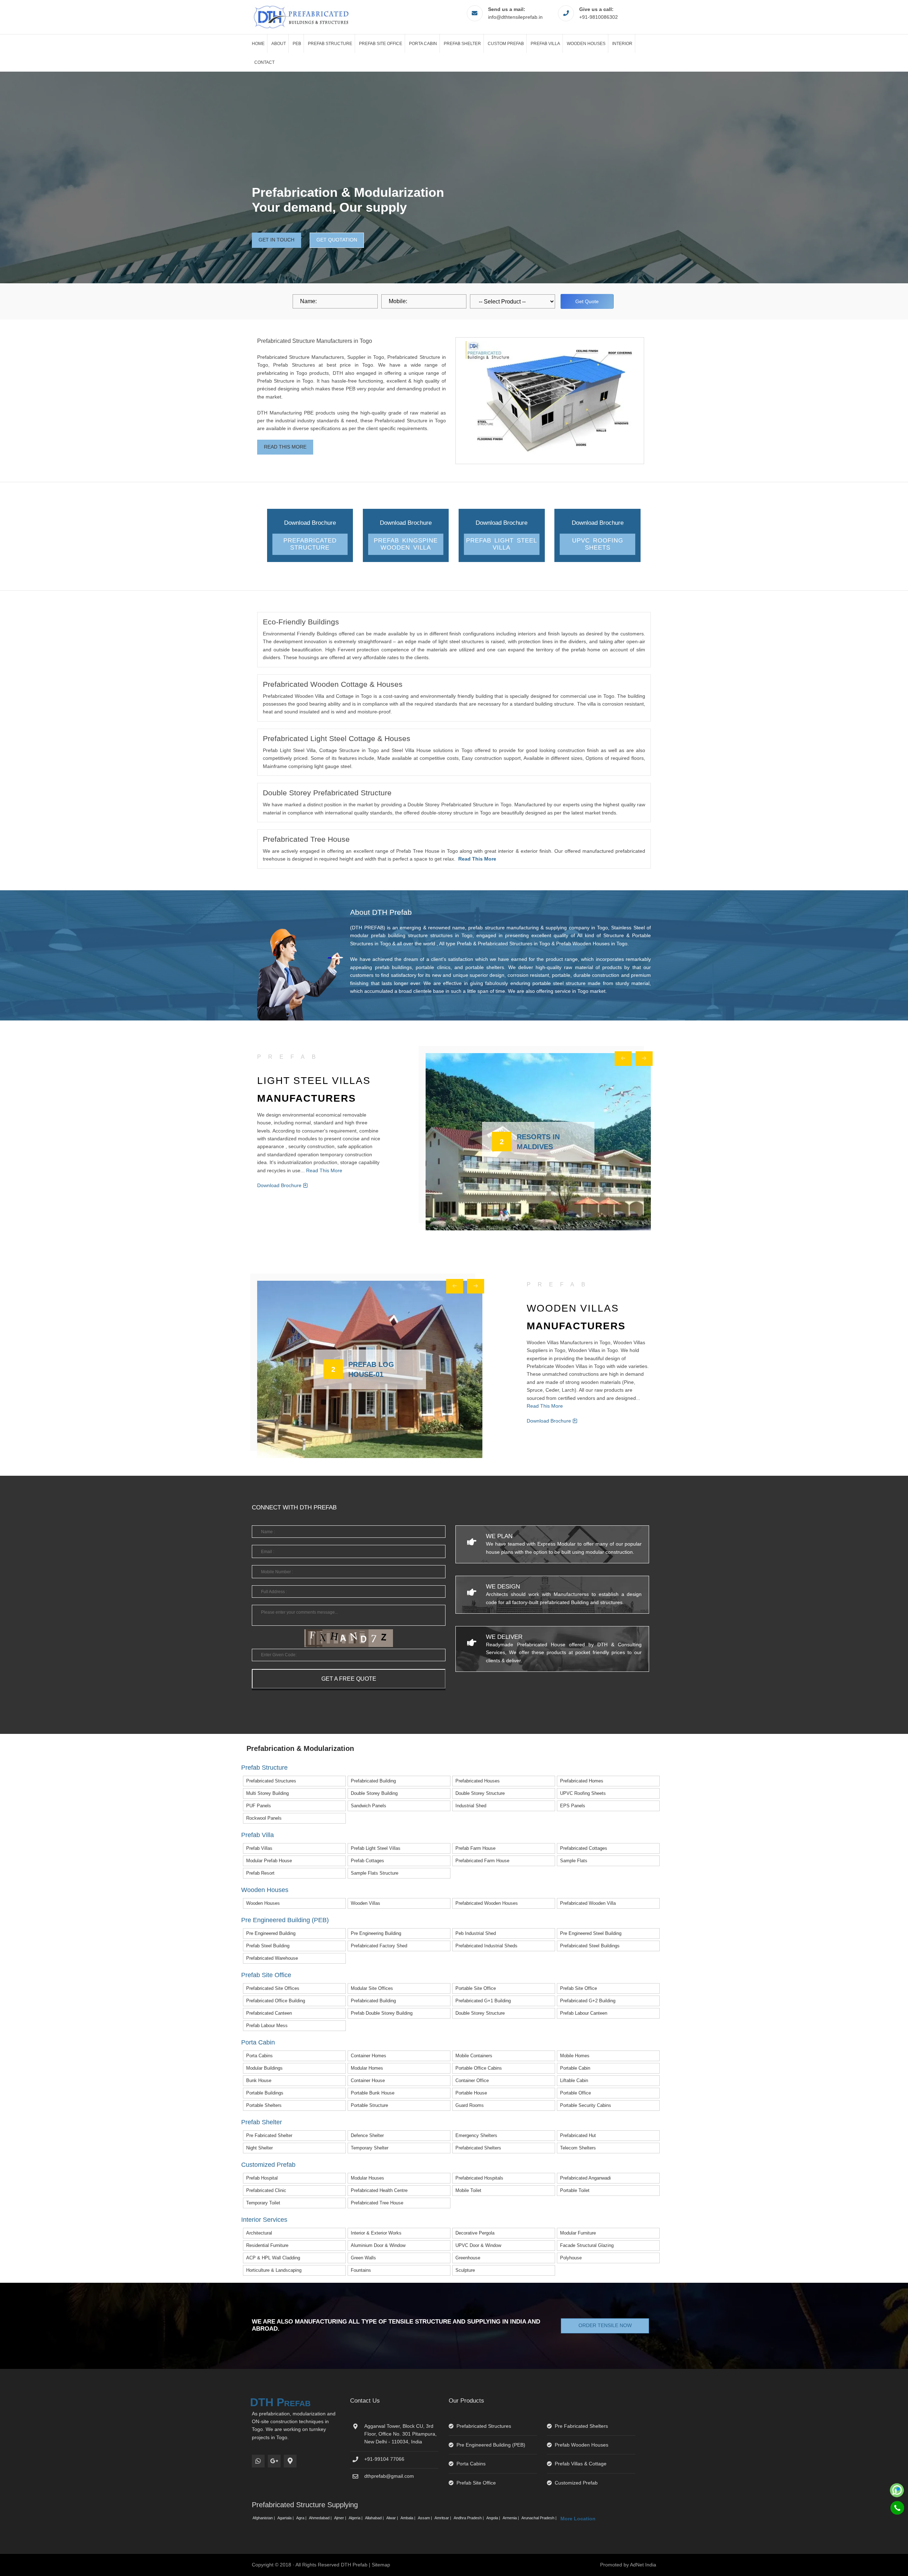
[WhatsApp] (258, 2461)
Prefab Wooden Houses (582, 2445)
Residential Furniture (267, 2245)
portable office (575, 2093)
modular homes (367, 2068)
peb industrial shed (476, 1933)
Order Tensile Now (605, 2325)
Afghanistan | (264, 2518)
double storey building (374, 1793)
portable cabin (575, 2068)
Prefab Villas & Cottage (581, 2464)
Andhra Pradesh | (469, 2518)
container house (368, 2080)
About (279, 44)
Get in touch (276, 240)
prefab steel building (268, 1946)
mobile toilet (468, 2190)
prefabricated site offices (273, 1988)
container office (472, 2080)
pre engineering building (376, 1933)
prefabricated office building (276, 2001)
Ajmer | (341, 2518)
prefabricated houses (478, 1781)
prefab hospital (262, 2178)
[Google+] (274, 2461)
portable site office (476, 1988)
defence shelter (367, 2135)
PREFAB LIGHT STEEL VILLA (502, 544)
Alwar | (393, 2518)
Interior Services (264, 2220)
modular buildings (264, 2068)
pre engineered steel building (591, 1933)
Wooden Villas (366, 1903)
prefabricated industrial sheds (486, 1946)
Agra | (302, 2518)
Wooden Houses (586, 44)
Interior (622, 44)
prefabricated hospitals (479, 2178)
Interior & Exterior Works (376, 2233)
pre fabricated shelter (269, 2135)
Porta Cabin (423, 44)
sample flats (574, 1861)
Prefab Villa (545, 44)
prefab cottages (367, 1861)
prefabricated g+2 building (588, 2001)
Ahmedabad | (321, 2518)
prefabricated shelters (478, 2148)
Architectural (259, 2233)
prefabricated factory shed (379, 1946)
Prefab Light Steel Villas (376, 1848)
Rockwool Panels (264, 1818)
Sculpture (465, 2270)
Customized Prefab (268, 2165)
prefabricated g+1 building (483, 2001)
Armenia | (511, 2518)
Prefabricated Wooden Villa (588, 1903)
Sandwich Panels (369, 1806)
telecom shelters (578, 2148)
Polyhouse (571, 2258)
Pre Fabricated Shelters (581, 2426)
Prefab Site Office (381, 44)
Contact (264, 62)
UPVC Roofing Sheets (598, 544)
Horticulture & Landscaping (274, 2270)
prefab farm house (475, 1848)
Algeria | (356, 2518)
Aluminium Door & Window (378, 2245)
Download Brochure (280, 1185)
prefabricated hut (578, 2135)
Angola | (494, 2518)
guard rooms (470, 2105)
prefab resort (260, 1873)
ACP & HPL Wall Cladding (273, 2258)
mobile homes (575, 2056)
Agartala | (286, 2518)
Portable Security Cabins (586, 2105)
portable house (471, 2093)
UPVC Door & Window (478, 2245)
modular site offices (372, 1988)
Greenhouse (468, 2258)
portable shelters (264, 2105)
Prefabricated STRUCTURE (310, 544)
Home (258, 44)
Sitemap (381, 2565)
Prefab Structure (330, 44)
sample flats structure (375, 1873)
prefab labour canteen (584, 2013)
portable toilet (575, 2190)
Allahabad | (375, 2518)
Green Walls (363, 2258)
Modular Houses (367, 2178)
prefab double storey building (382, 2013)
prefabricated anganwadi (585, 2178)
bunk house (259, 2080)
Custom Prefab (506, 44)
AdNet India (643, 2565)
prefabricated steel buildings (590, 1946)
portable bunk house (373, 2093)
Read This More (285, 447)
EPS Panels (573, 1806)
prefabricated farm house (482, 1861)
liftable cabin (574, 2080)
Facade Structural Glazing (587, 2245)
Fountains (361, 2270)
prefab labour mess (267, 2026)
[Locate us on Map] (290, 2461)
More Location (578, 2519)
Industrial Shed (471, 1806)
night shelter (259, 2148)
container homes (369, 2056)
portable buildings (265, 2093)
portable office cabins (479, 2068)
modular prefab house (269, 1861)
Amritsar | (443, 2518)
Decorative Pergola (475, 2233)
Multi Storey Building (267, 1793)
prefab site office (578, 1988)
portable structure (369, 2105)
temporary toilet (263, 2203)
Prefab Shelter (462, 44)
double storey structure (480, 1793)
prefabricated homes (582, 1781)
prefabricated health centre (379, 2190)
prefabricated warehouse (272, 1958)
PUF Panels (259, 1806)
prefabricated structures (271, 1781)
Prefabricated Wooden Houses (487, 1903)
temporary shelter (370, 2148)
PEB (297, 44)
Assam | (425, 2518)
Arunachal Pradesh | (539, 2518)
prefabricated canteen (269, 2013)
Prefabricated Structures (484, 2426)
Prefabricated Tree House (377, 2203)
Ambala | (408, 2518)
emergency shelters (476, 2135)
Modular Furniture (578, 2233)
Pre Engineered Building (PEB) (285, 1920)
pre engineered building (271, 1933)
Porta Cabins (259, 2056)
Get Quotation (337, 240)
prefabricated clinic (266, 2190)
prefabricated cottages (584, 1848)
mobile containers (474, 2056)
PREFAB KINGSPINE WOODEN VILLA (406, 544)
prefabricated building (373, 1781)
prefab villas (259, 1848)
